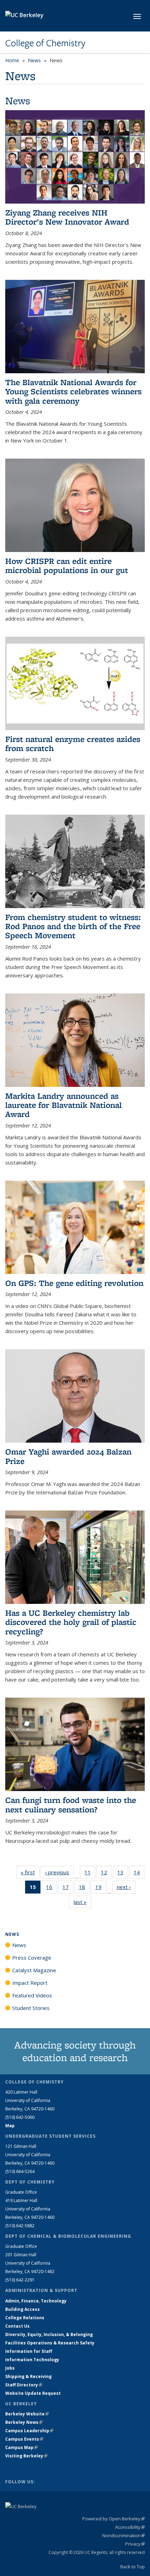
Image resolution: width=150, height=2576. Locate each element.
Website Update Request (33, 2393)
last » (82, 1902)
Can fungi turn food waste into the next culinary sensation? (71, 1804)
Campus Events (24, 2439)
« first (30, 1872)
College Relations (25, 2318)
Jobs (10, 2368)
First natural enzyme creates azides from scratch (73, 744)
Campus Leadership (29, 2431)
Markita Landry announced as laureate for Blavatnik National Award (63, 1105)
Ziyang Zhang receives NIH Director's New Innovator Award (67, 217)
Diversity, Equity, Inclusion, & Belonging (49, 2334)
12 (106, 1874)
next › (126, 1887)
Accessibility (130, 2527)
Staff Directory (24, 2385)
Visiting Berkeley (26, 2456)
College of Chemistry (45, 43)
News (34, 60)
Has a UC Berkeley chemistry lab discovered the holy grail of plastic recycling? (71, 1622)
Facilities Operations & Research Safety (50, 2343)
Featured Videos (32, 1995)
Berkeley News (24, 2422)
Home (12, 60)
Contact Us (17, 2326)
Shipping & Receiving (28, 2376)
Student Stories (31, 2008)
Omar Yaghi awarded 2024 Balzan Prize (68, 1456)
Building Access (22, 2309)
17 (68, 1888)
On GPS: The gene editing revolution (74, 1283)
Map (10, 2126)
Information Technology (32, 2360)
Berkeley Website (27, 2414)
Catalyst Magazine (34, 1970)
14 (139, 1874)
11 (90, 1874)
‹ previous (59, 1872)
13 (123, 1874)
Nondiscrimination (123, 2535)
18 (84, 1888)
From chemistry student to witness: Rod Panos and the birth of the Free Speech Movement (73, 926)
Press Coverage (32, 1958)
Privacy (135, 2544)
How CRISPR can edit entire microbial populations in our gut (67, 565)
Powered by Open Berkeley (114, 2519)
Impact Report (30, 1983)
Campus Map (21, 2447)
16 (51, 1888)
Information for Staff (29, 2351)
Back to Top (133, 2567)
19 (101, 1888)
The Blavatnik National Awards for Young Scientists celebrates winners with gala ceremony (73, 391)
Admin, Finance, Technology (36, 2301)
